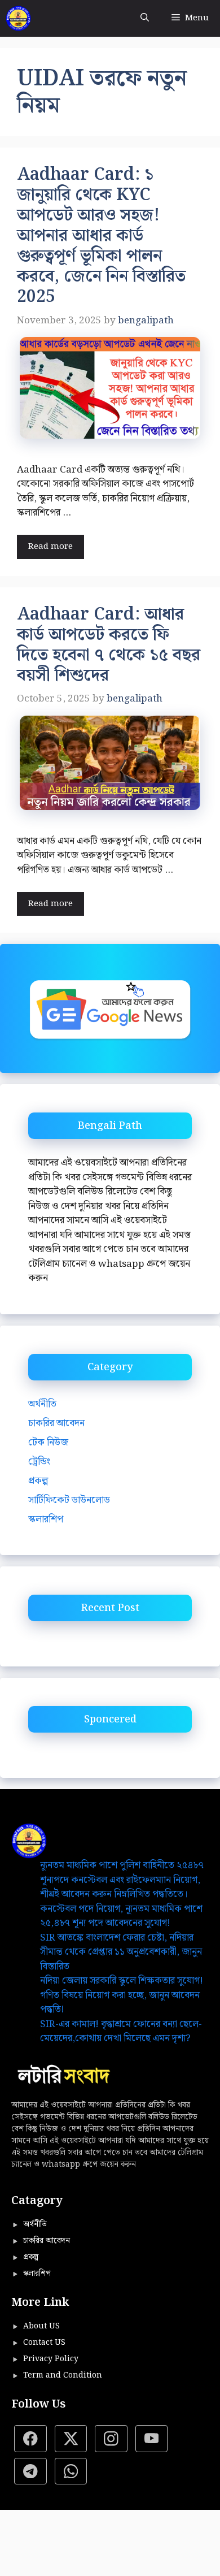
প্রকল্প (38, 1481)
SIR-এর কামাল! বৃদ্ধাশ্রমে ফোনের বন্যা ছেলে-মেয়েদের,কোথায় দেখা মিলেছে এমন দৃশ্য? (121, 2032)
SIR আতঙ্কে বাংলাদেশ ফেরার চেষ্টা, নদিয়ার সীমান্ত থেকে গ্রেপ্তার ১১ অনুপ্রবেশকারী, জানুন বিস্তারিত (121, 1952)
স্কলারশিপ (46, 1519)
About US (41, 2326)
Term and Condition (63, 2375)
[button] (145, 18)
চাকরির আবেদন (56, 1423)
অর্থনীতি (42, 1404)
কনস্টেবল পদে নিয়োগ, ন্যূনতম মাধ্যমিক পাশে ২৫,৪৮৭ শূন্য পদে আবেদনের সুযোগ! (121, 1916)
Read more (50, 547)
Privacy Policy (51, 2359)
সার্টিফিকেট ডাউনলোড (69, 1500)
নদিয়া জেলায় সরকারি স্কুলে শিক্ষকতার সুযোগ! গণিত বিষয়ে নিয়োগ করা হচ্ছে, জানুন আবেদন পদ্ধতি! (122, 1995)
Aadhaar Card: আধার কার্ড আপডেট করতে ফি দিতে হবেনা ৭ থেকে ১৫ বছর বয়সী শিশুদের (109, 645)
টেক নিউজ (48, 1443)
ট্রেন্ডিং (39, 1462)
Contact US (44, 2343)
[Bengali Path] (18, 18)
